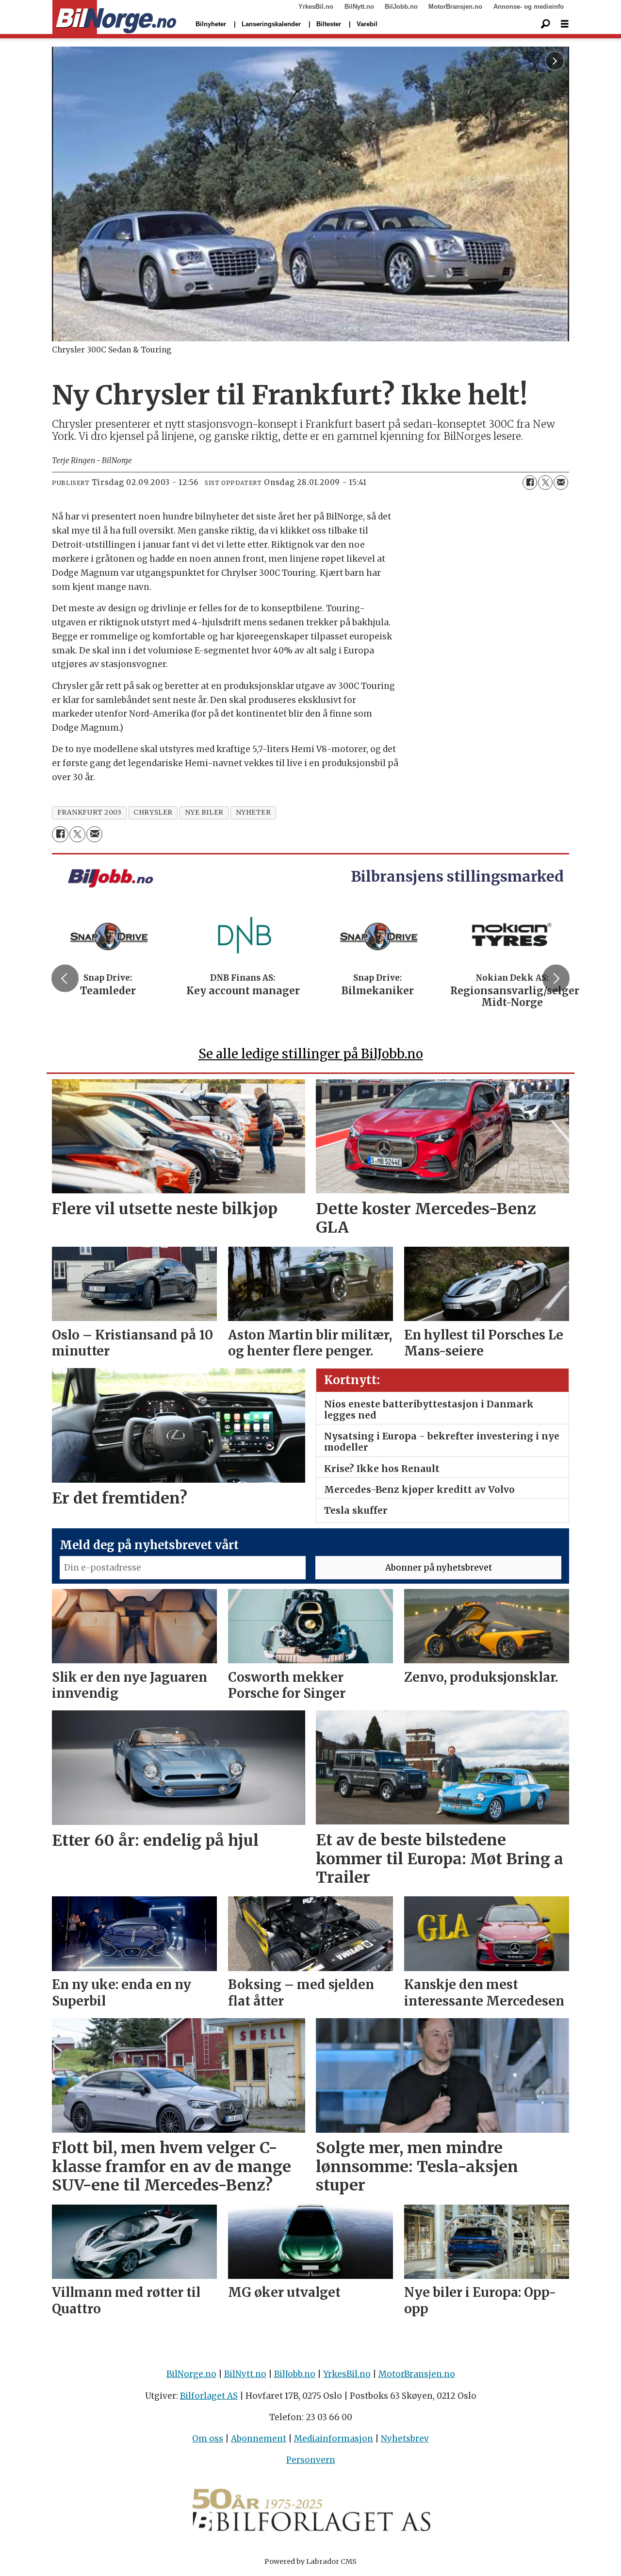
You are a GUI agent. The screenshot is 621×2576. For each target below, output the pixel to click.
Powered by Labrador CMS (310, 2561)
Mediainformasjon (334, 2439)
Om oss (208, 2439)
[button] (65, 978)
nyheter (253, 812)
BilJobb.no (401, 7)
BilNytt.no (359, 7)
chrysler (153, 812)
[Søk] (545, 24)
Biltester (329, 24)
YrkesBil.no (316, 7)
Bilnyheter (211, 24)
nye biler (204, 812)
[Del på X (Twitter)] (545, 483)
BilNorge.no (191, 2374)
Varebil (367, 24)
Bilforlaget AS (209, 2396)
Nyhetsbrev (405, 2439)
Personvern (311, 2460)
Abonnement (259, 2439)
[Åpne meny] (565, 24)
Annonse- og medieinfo (529, 7)
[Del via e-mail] (561, 483)
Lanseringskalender (271, 24)
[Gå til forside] (114, 17)
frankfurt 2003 (90, 812)
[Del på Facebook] (530, 483)
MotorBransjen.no (455, 7)
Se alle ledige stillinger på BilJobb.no (311, 1054)
